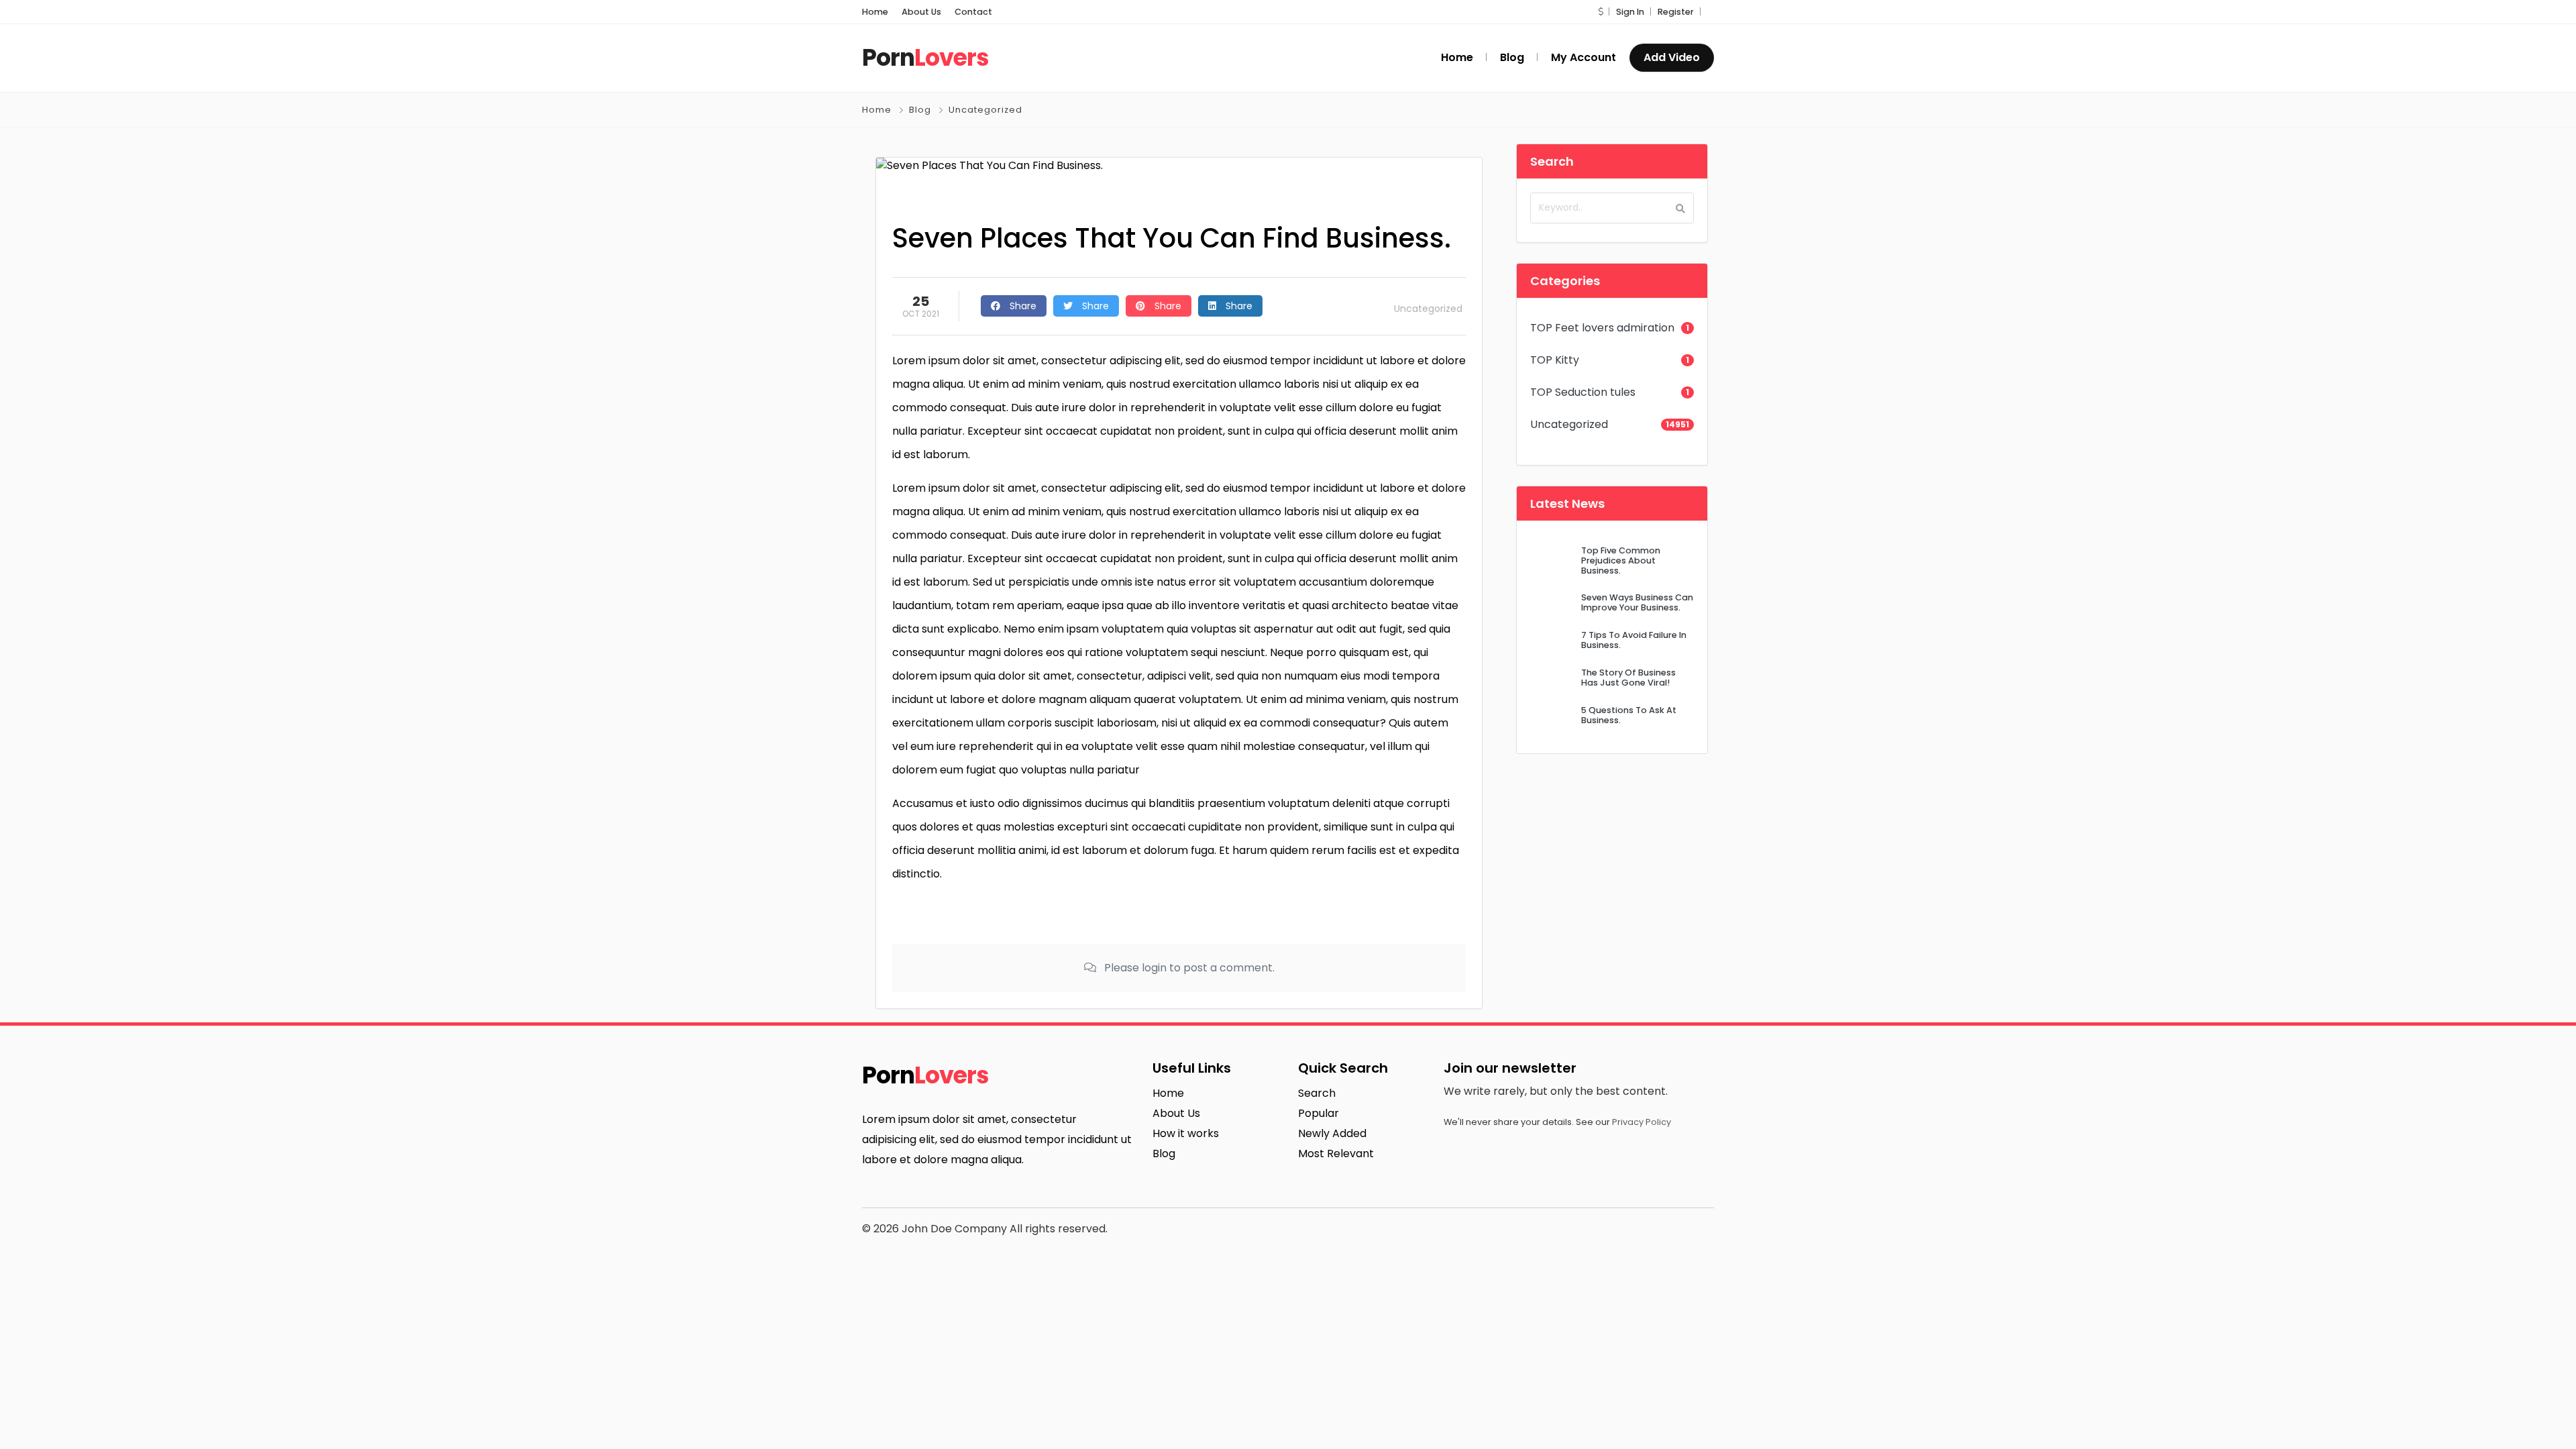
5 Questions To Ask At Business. (1629, 715)
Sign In (1630, 12)
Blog (920, 110)
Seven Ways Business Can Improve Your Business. (1637, 602)
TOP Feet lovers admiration (1602, 328)
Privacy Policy (1642, 1122)
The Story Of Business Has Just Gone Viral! (1628, 678)
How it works (1186, 1133)
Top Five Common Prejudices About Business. (1621, 561)
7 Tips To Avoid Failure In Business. (1634, 640)
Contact (973, 12)
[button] (1601, 12)
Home (875, 12)
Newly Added (1332, 1133)
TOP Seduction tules (1583, 392)
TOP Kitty (1555, 360)
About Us (921, 12)
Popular (1319, 1113)
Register (1676, 12)
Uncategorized (985, 110)
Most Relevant (1336, 1153)
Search (1317, 1093)
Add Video (1672, 57)
